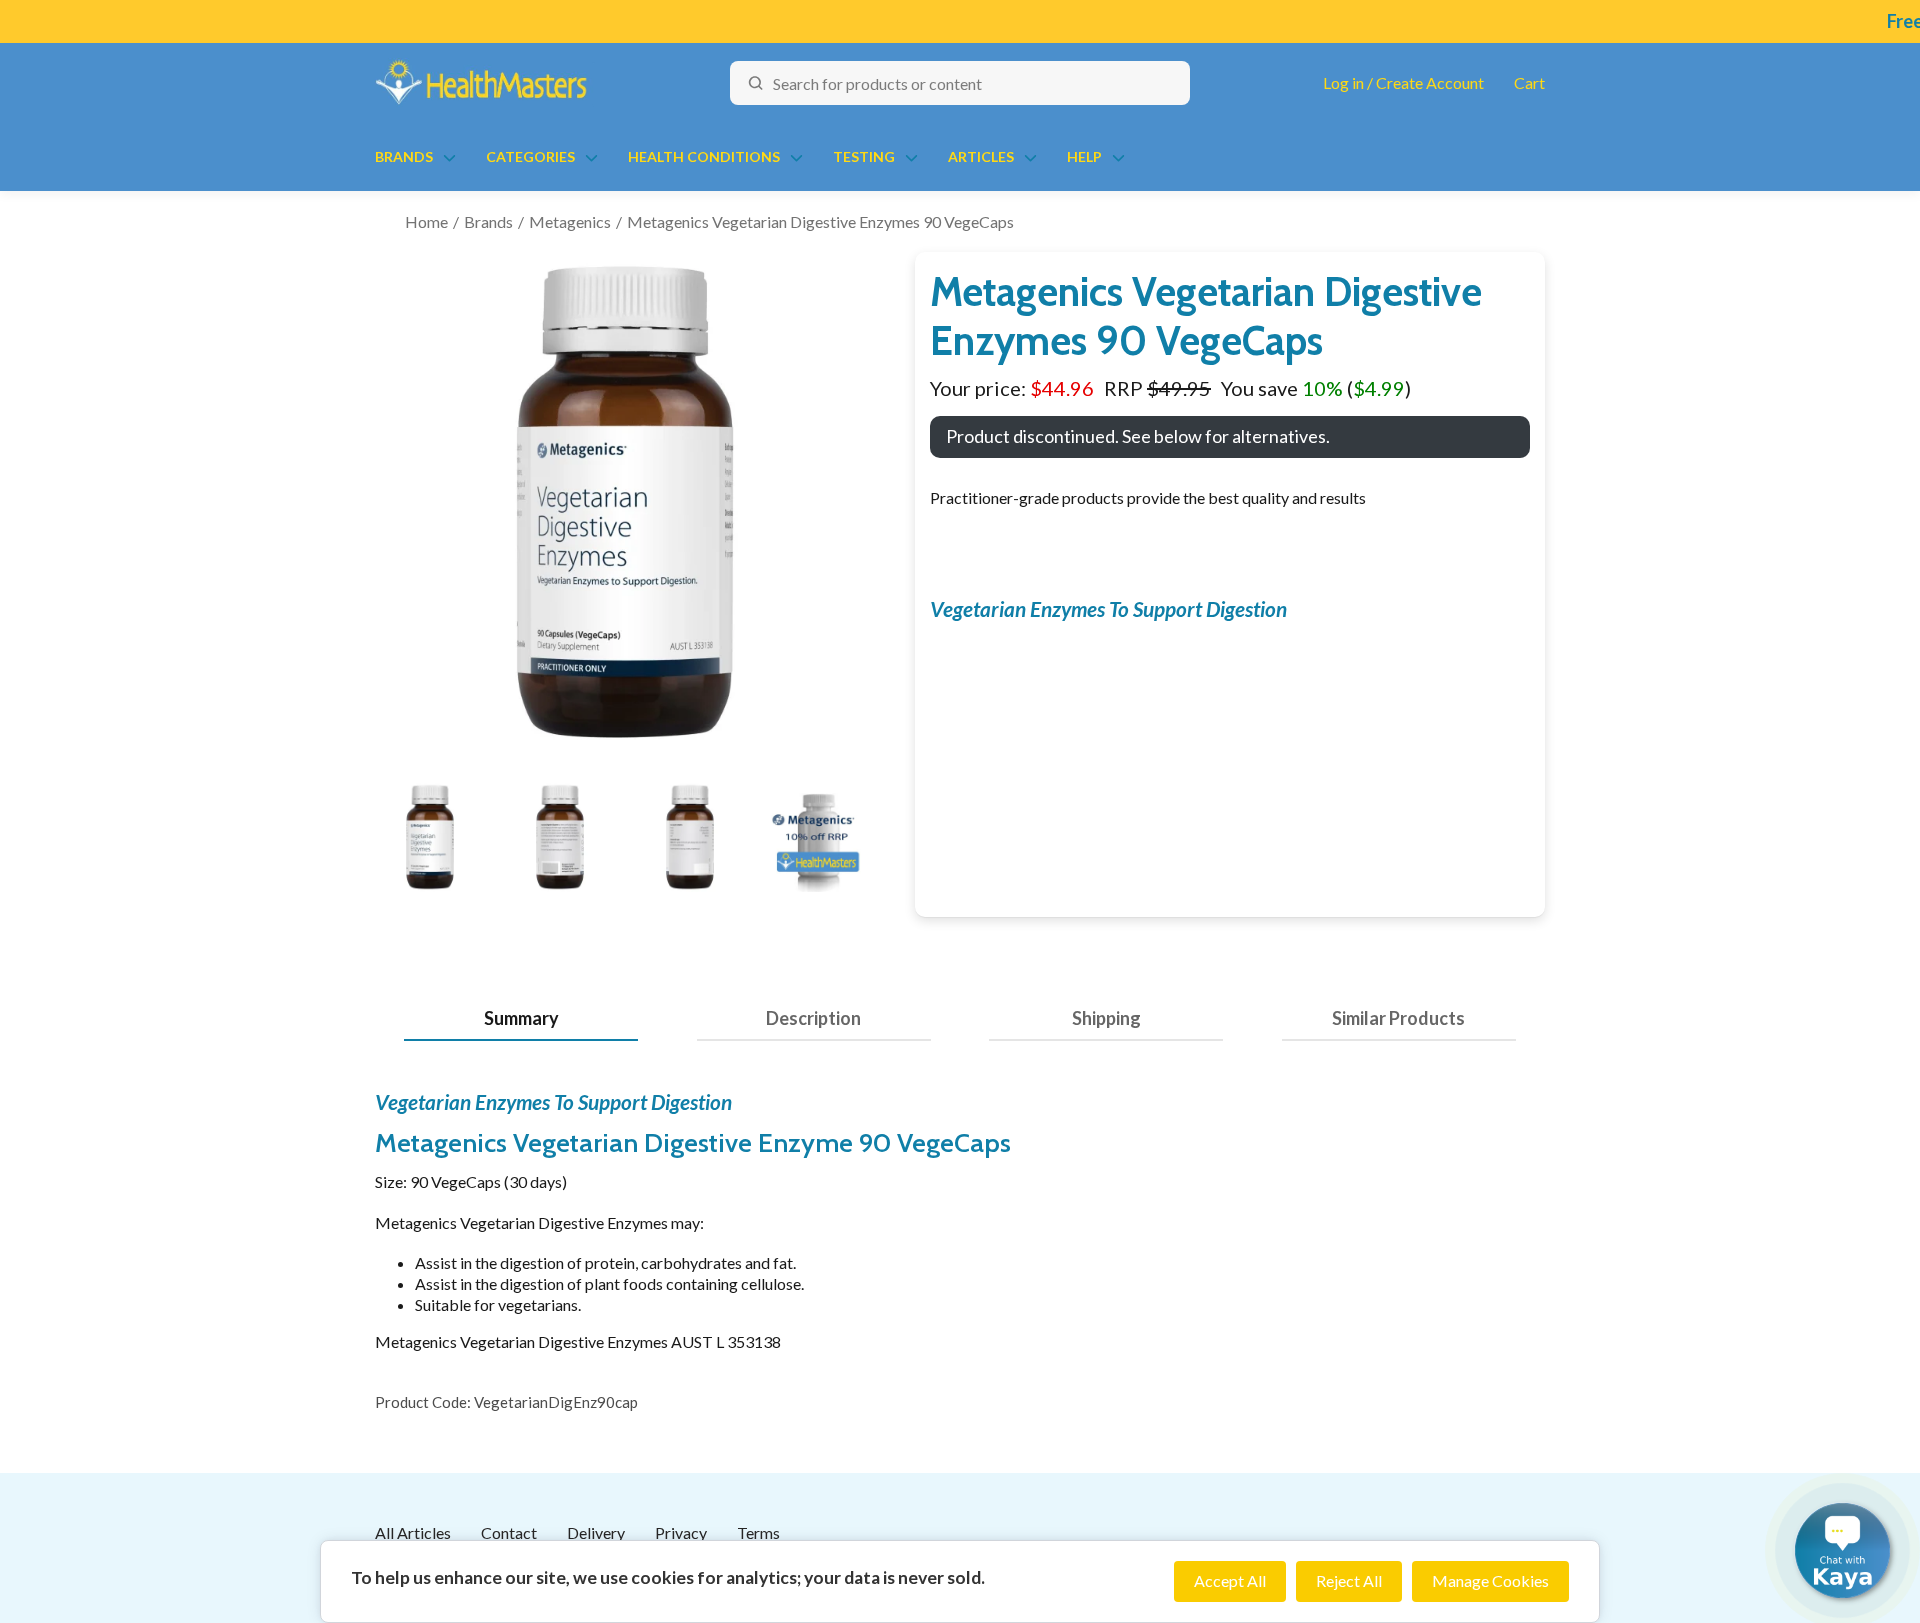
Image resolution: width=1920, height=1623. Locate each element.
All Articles (413, 1532)
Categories (530, 156)
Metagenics (570, 221)
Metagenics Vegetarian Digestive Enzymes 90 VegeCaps (820, 221)
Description (813, 1018)
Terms (758, 1532)
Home (426, 221)
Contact (509, 1532)
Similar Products (1398, 1018)
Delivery (596, 1532)
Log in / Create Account (1403, 82)
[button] (1842, 1550)
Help (1084, 156)
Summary (521, 1018)
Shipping (1106, 1018)
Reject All (1349, 1580)
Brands (404, 156)
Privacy (681, 1532)
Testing (864, 156)
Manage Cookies (1490, 1580)
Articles (981, 156)
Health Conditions (704, 156)
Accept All (1230, 1580)
